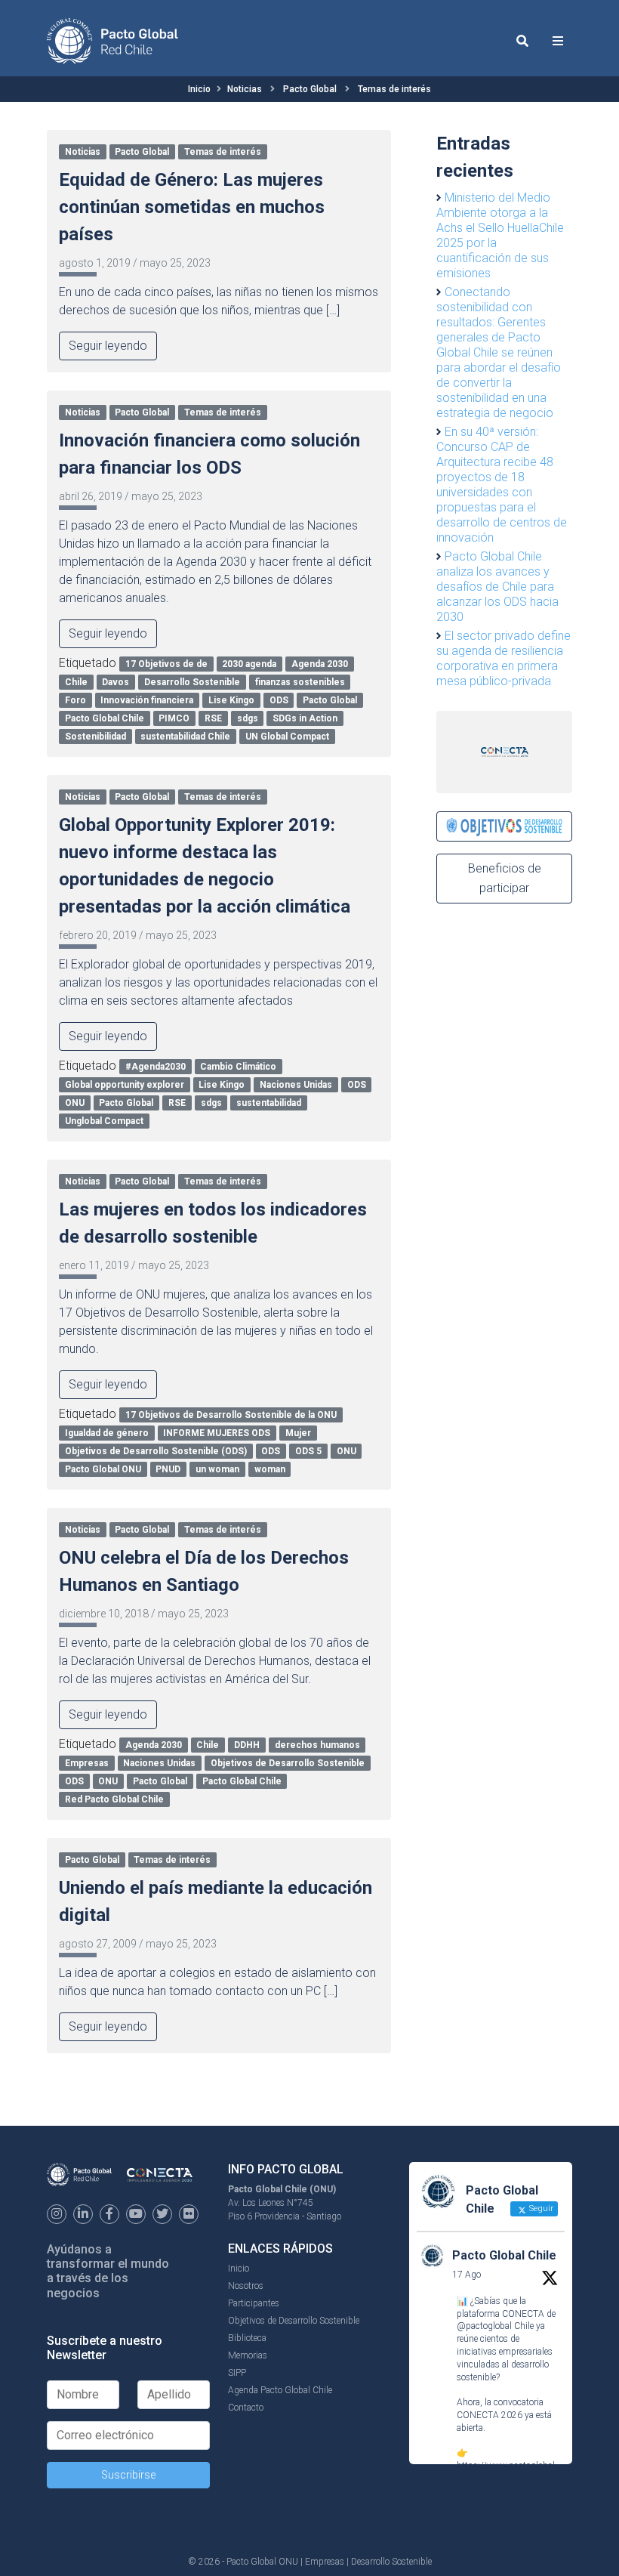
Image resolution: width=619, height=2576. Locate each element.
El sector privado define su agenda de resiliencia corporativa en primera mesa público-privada (504, 658)
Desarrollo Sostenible (192, 682)
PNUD (168, 1469)
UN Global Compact (287, 737)
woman (270, 1469)
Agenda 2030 (320, 664)
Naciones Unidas (296, 1085)
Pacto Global (310, 89)
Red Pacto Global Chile (114, 1799)
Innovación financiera (147, 700)
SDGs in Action (305, 718)
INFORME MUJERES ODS (217, 1433)
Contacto (246, 2408)
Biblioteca (247, 2338)
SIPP (237, 2373)
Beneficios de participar (505, 878)
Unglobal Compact (104, 1121)
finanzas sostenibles (300, 682)
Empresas (87, 1763)
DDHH (247, 1745)
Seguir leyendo (108, 346)
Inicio (199, 89)
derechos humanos (317, 1745)
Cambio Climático (238, 1067)
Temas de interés (394, 89)
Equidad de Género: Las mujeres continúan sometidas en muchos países (192, 207)
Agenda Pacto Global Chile (280, 2390)
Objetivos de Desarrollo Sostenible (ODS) (156, 1451)
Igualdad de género (107, 1433)
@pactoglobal (484, 2326)
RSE (213, 718)
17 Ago (467, 2275)
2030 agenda (249, 664)
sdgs (248, 718)
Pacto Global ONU (103, 1469)
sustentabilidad (269, 1103)
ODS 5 (308, 1451)
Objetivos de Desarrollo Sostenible (288, 1763)
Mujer (298, 1433)
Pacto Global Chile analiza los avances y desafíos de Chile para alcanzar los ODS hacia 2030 (497, 587)
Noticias (245, 89)
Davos (115, 682)
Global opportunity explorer (125, 1085)
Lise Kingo (231, 700)
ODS (279, 700)
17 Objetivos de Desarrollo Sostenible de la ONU (231, 1415)
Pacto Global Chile (105, 718)
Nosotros (246, 2286)
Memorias (248, 2355)
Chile (76, 682)
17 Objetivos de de (166, 664)
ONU (75, 1103)
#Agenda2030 (156, 1067)
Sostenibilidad (95, 737)
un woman (217, 1469)
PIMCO (174, 718)
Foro (75, 700)
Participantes (254, 2303)
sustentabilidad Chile (185, 737)
